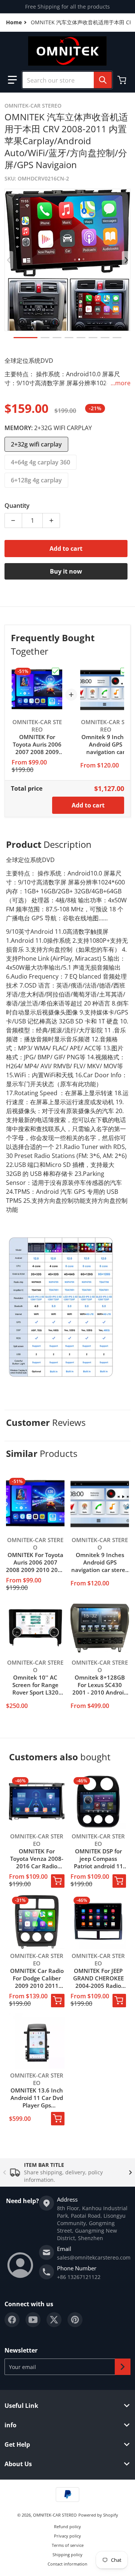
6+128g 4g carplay (36, 480)
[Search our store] (103, 80)
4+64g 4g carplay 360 (40, 462)
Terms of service (68, 2545)
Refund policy (67, 2526)
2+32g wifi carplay (36, 444)
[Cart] (123, 80)
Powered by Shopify (98, 2515)
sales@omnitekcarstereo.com (94, 2257)
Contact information (67, 2564)
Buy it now (66, 571)
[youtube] (33, 2320)
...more (121, 383)
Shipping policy (67, 2555)
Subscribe (123, 2367)
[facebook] (12, 2320)
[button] (12, 80)
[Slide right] (126, 260)
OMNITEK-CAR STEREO (55, 2515)
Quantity (17, 506)
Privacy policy (67, 2536)
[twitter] (54, 2320)
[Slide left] (9, 260)
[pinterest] (75, 2320)
